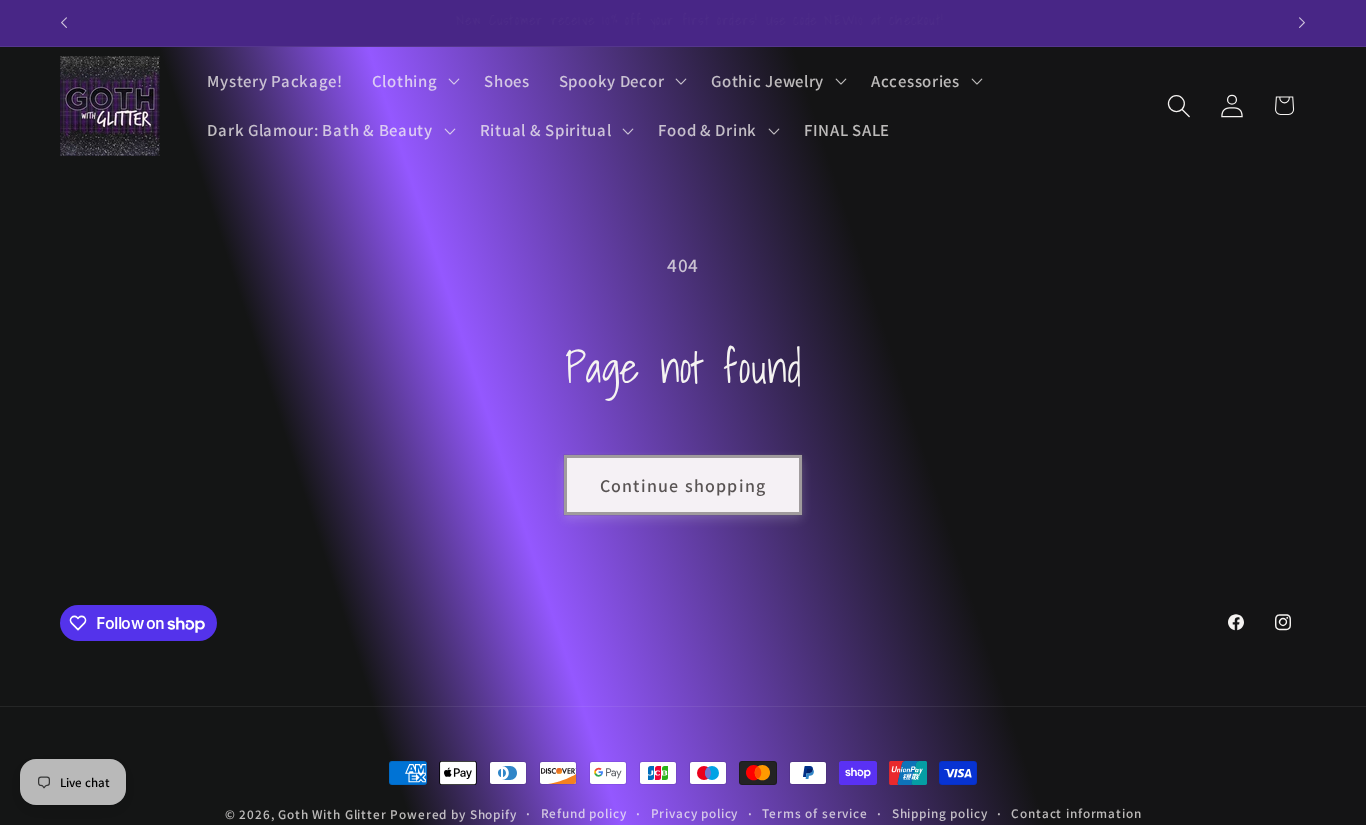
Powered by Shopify (453, 814)
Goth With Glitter (332, 814)
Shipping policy (940, 813)
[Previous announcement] (64, 23)
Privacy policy (695, 813)
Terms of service (814, 813)
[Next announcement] (1302, 23)
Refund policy (584, 813)
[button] (413, 81)
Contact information (1076, 813)
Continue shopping (683, 485)
